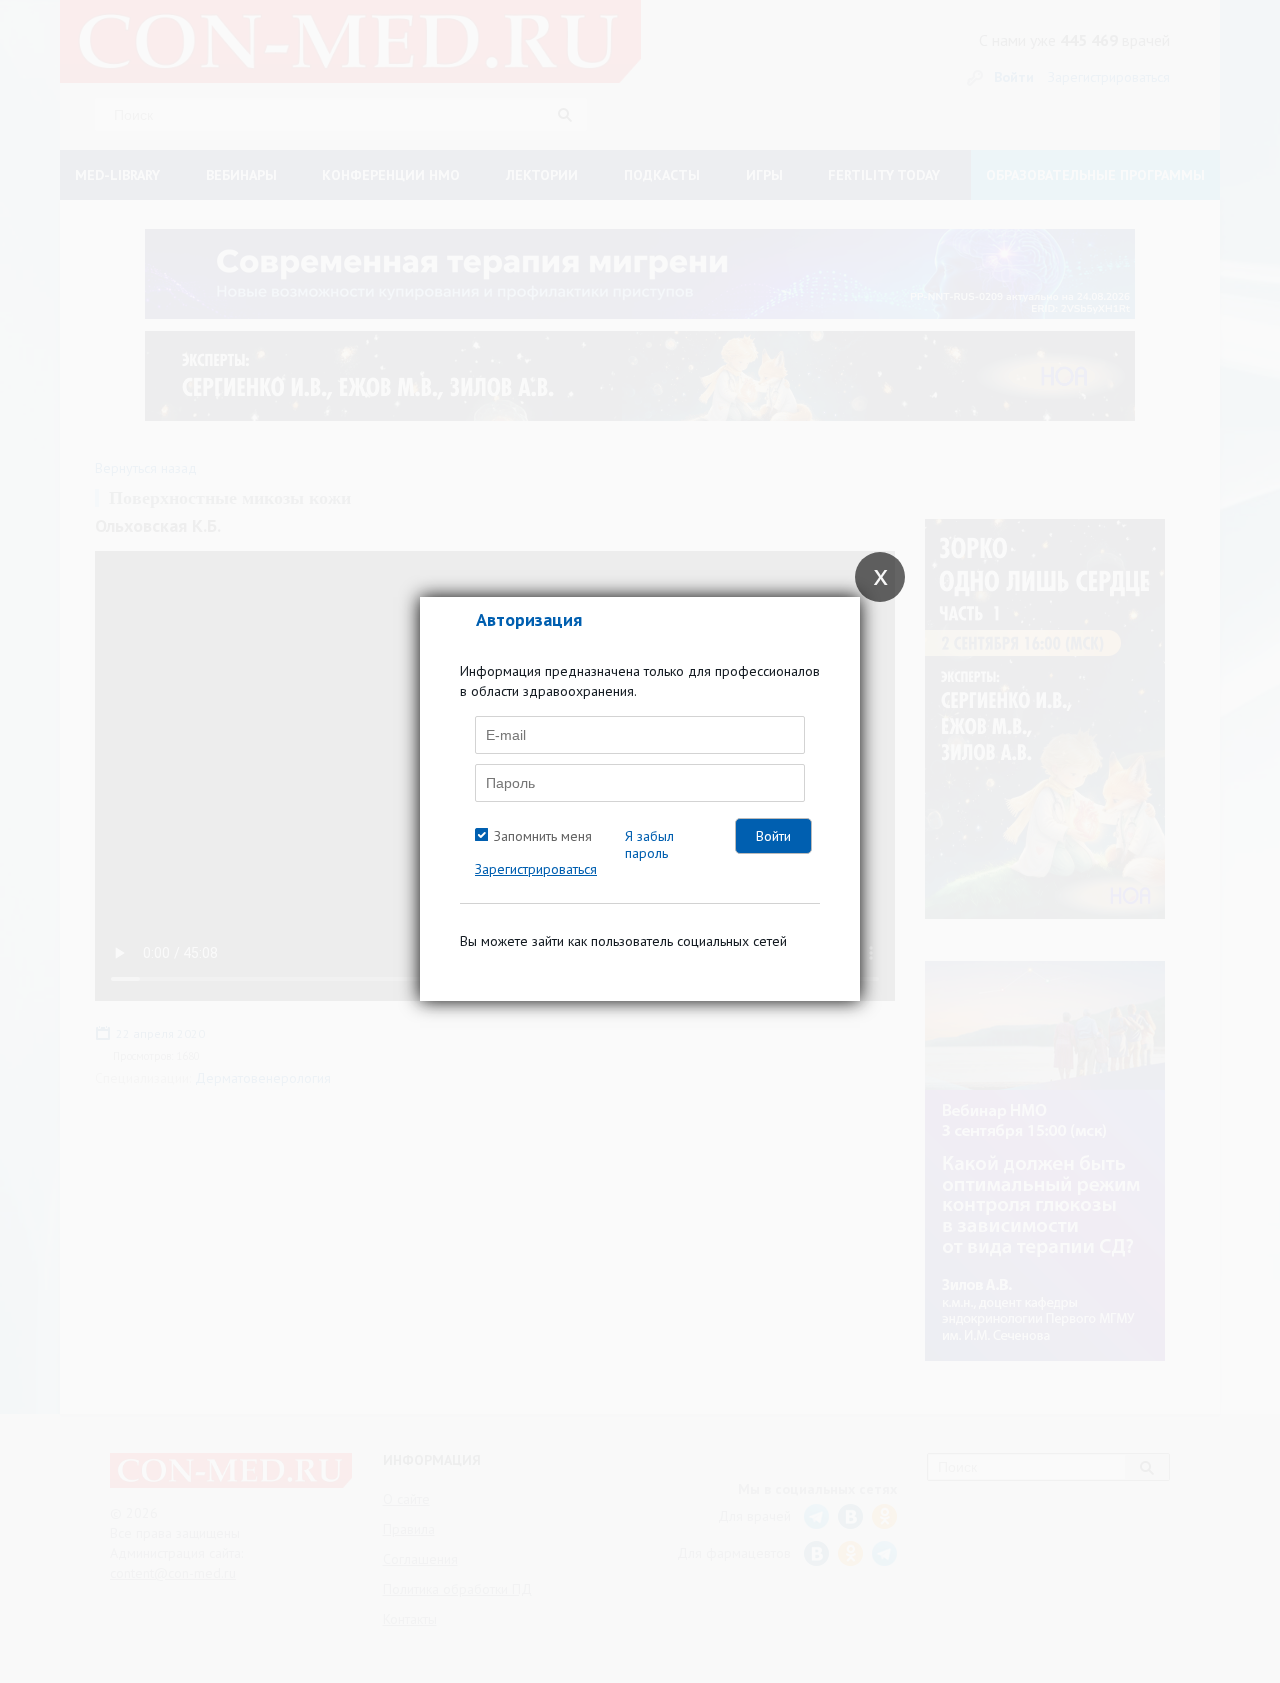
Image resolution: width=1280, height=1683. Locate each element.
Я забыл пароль (649, 844)
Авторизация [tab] (529, 619)
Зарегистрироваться (536, 869)
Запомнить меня (543, 836)
